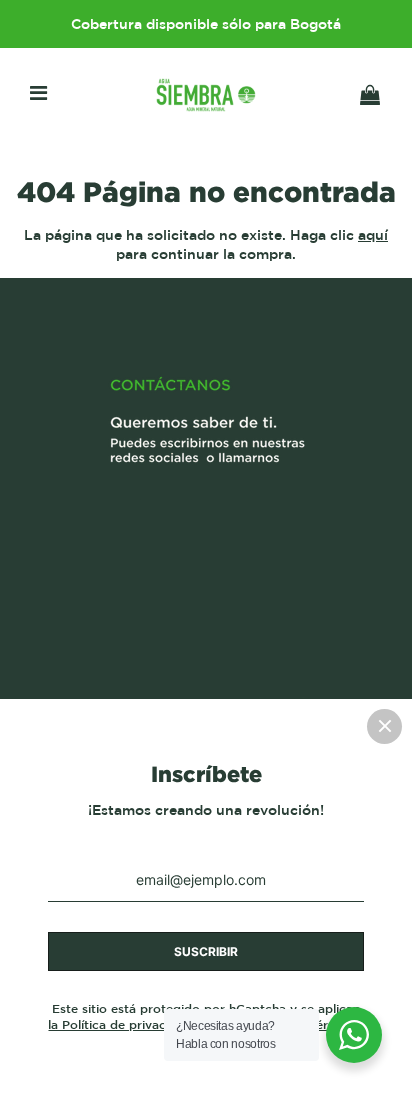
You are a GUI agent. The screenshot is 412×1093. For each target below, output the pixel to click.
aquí (373, 235)
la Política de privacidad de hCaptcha (162, 1024)
